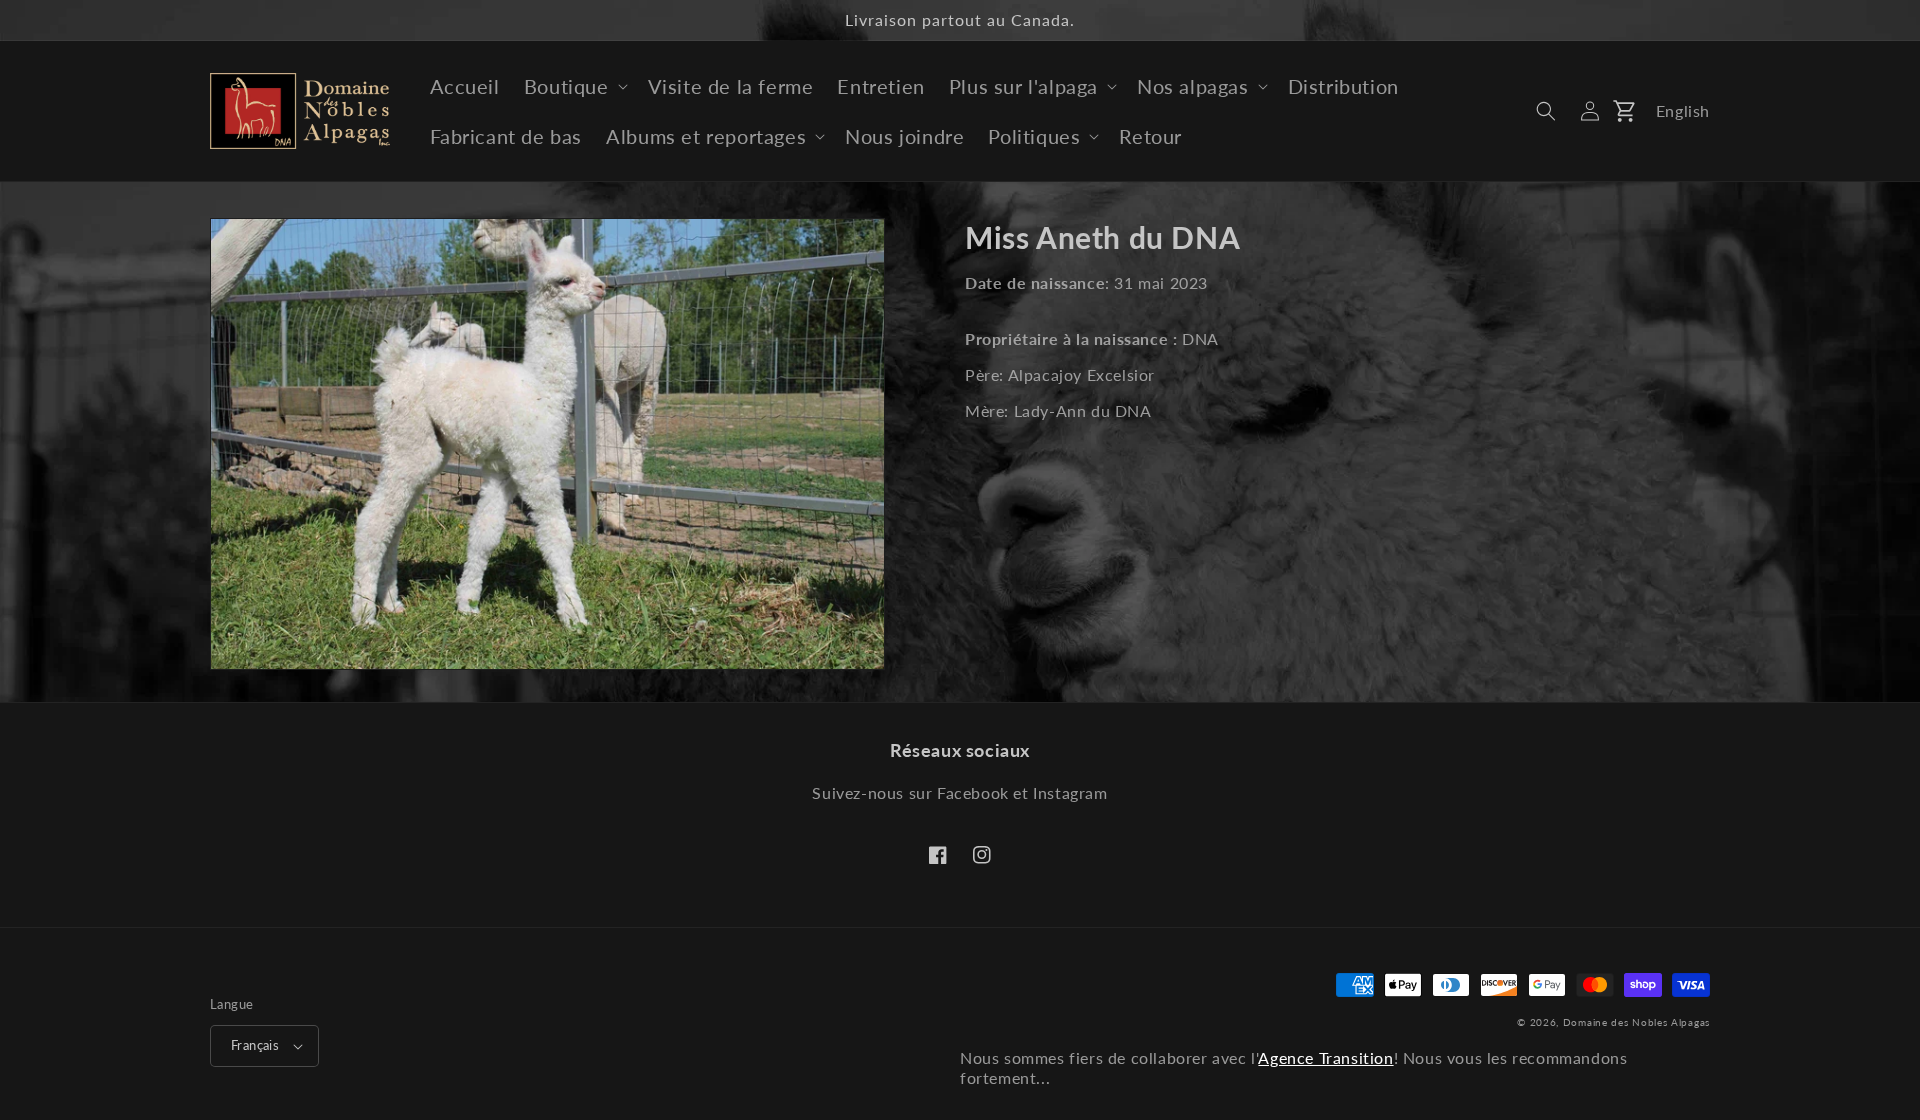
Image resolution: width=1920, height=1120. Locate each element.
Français (255, 1045)
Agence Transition (1325, 1057)
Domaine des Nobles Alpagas (1636, 1022)
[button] (574, 86)
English (1683, 110)
